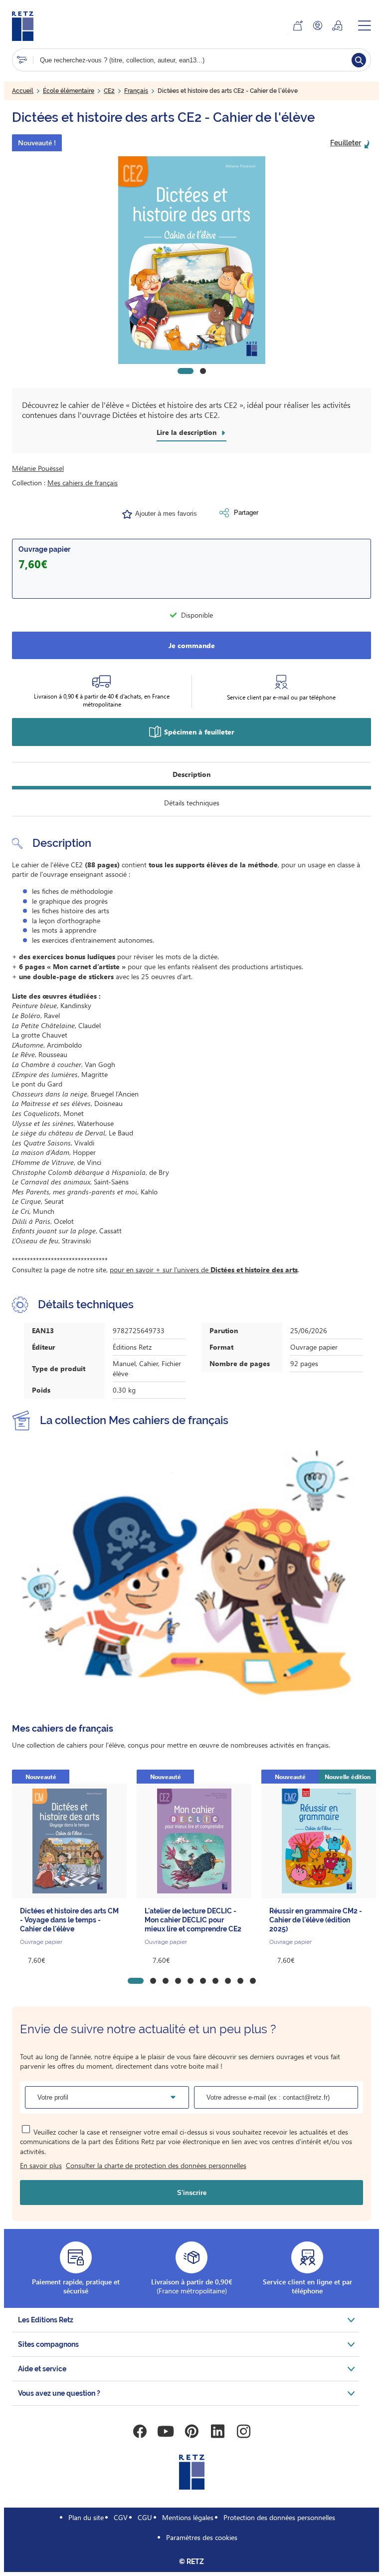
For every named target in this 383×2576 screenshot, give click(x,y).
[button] (191, 260)
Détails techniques (192, 803)
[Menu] (365, 25)
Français (136, 91)
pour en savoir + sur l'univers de (204, 1270)
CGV (121, 2517)
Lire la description (187, 432)
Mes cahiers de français (83, 483)
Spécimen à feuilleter (199, 732)
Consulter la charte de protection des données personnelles (156, 2165)
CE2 (109, 91)
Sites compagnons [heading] (48, 2344)
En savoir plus (41, 2165)
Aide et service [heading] (42, 2369)
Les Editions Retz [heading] (46, 2320)
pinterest (191, 2431)
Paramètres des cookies (202, 2537)
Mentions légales (188, 2517)
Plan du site (86, 2517)
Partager (246, 513)
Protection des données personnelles (279, 2517)
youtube (166, 2431)
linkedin (217, 2431)
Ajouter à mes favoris (166, 514)
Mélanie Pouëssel (38, 468)
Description (191, 774)
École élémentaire (69, 91)
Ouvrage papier (44, 549)
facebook (140, 2431)
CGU (145, 2517)
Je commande (192, 645)
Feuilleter (346, 143)
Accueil (23, 91)
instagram (243, 2431)
